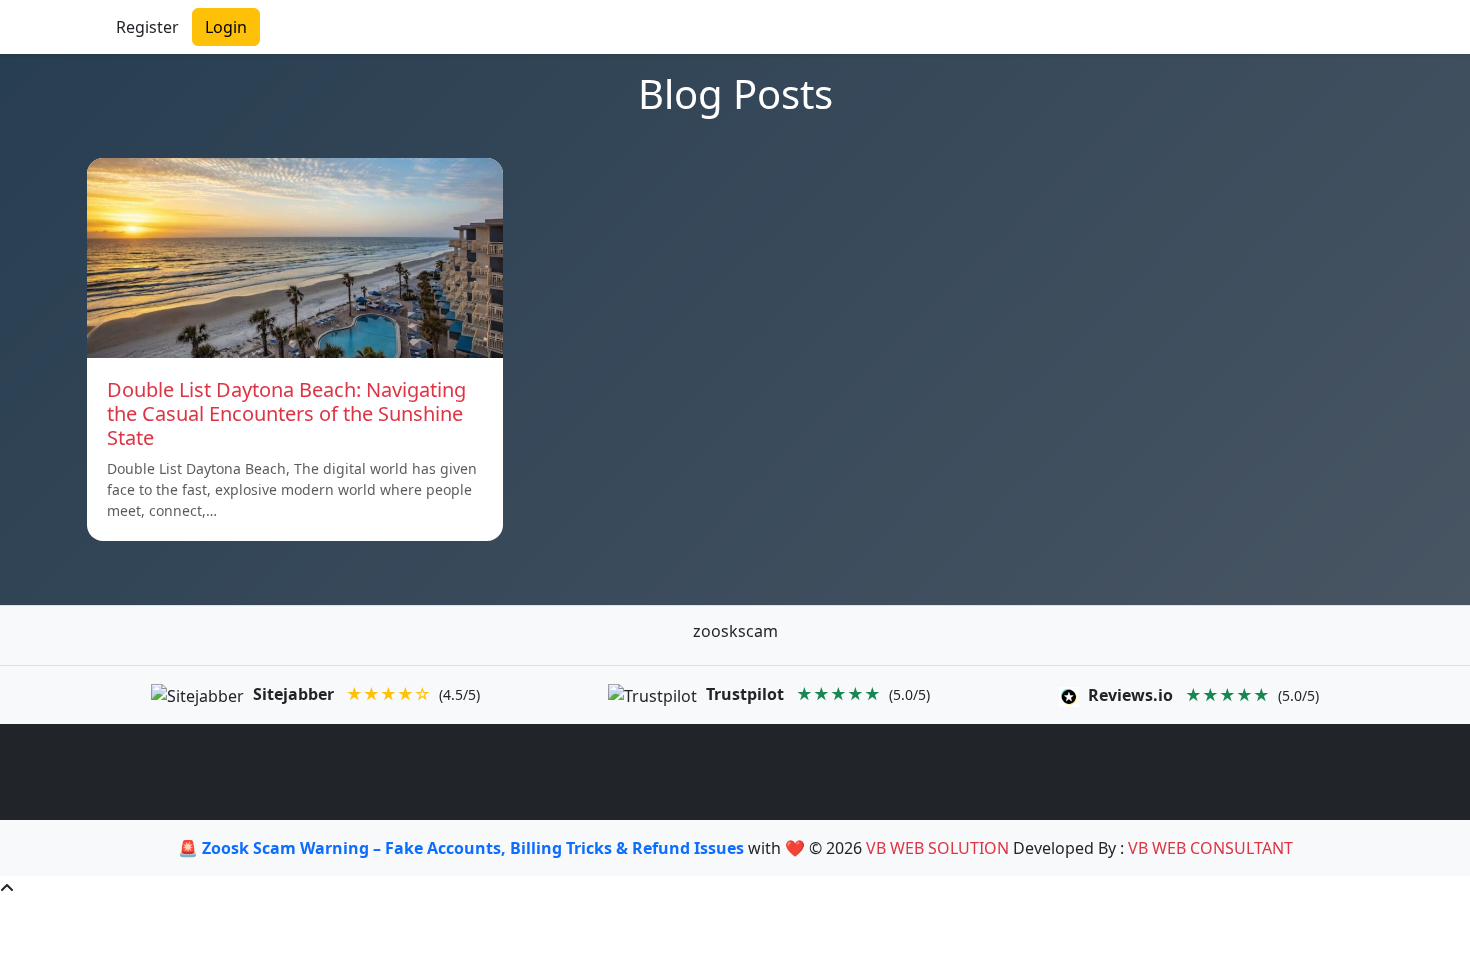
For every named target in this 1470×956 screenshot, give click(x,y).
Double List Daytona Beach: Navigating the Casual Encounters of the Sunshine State (286, 413)
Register (147, 27)
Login (226, 27)
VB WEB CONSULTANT (1210, 848)
